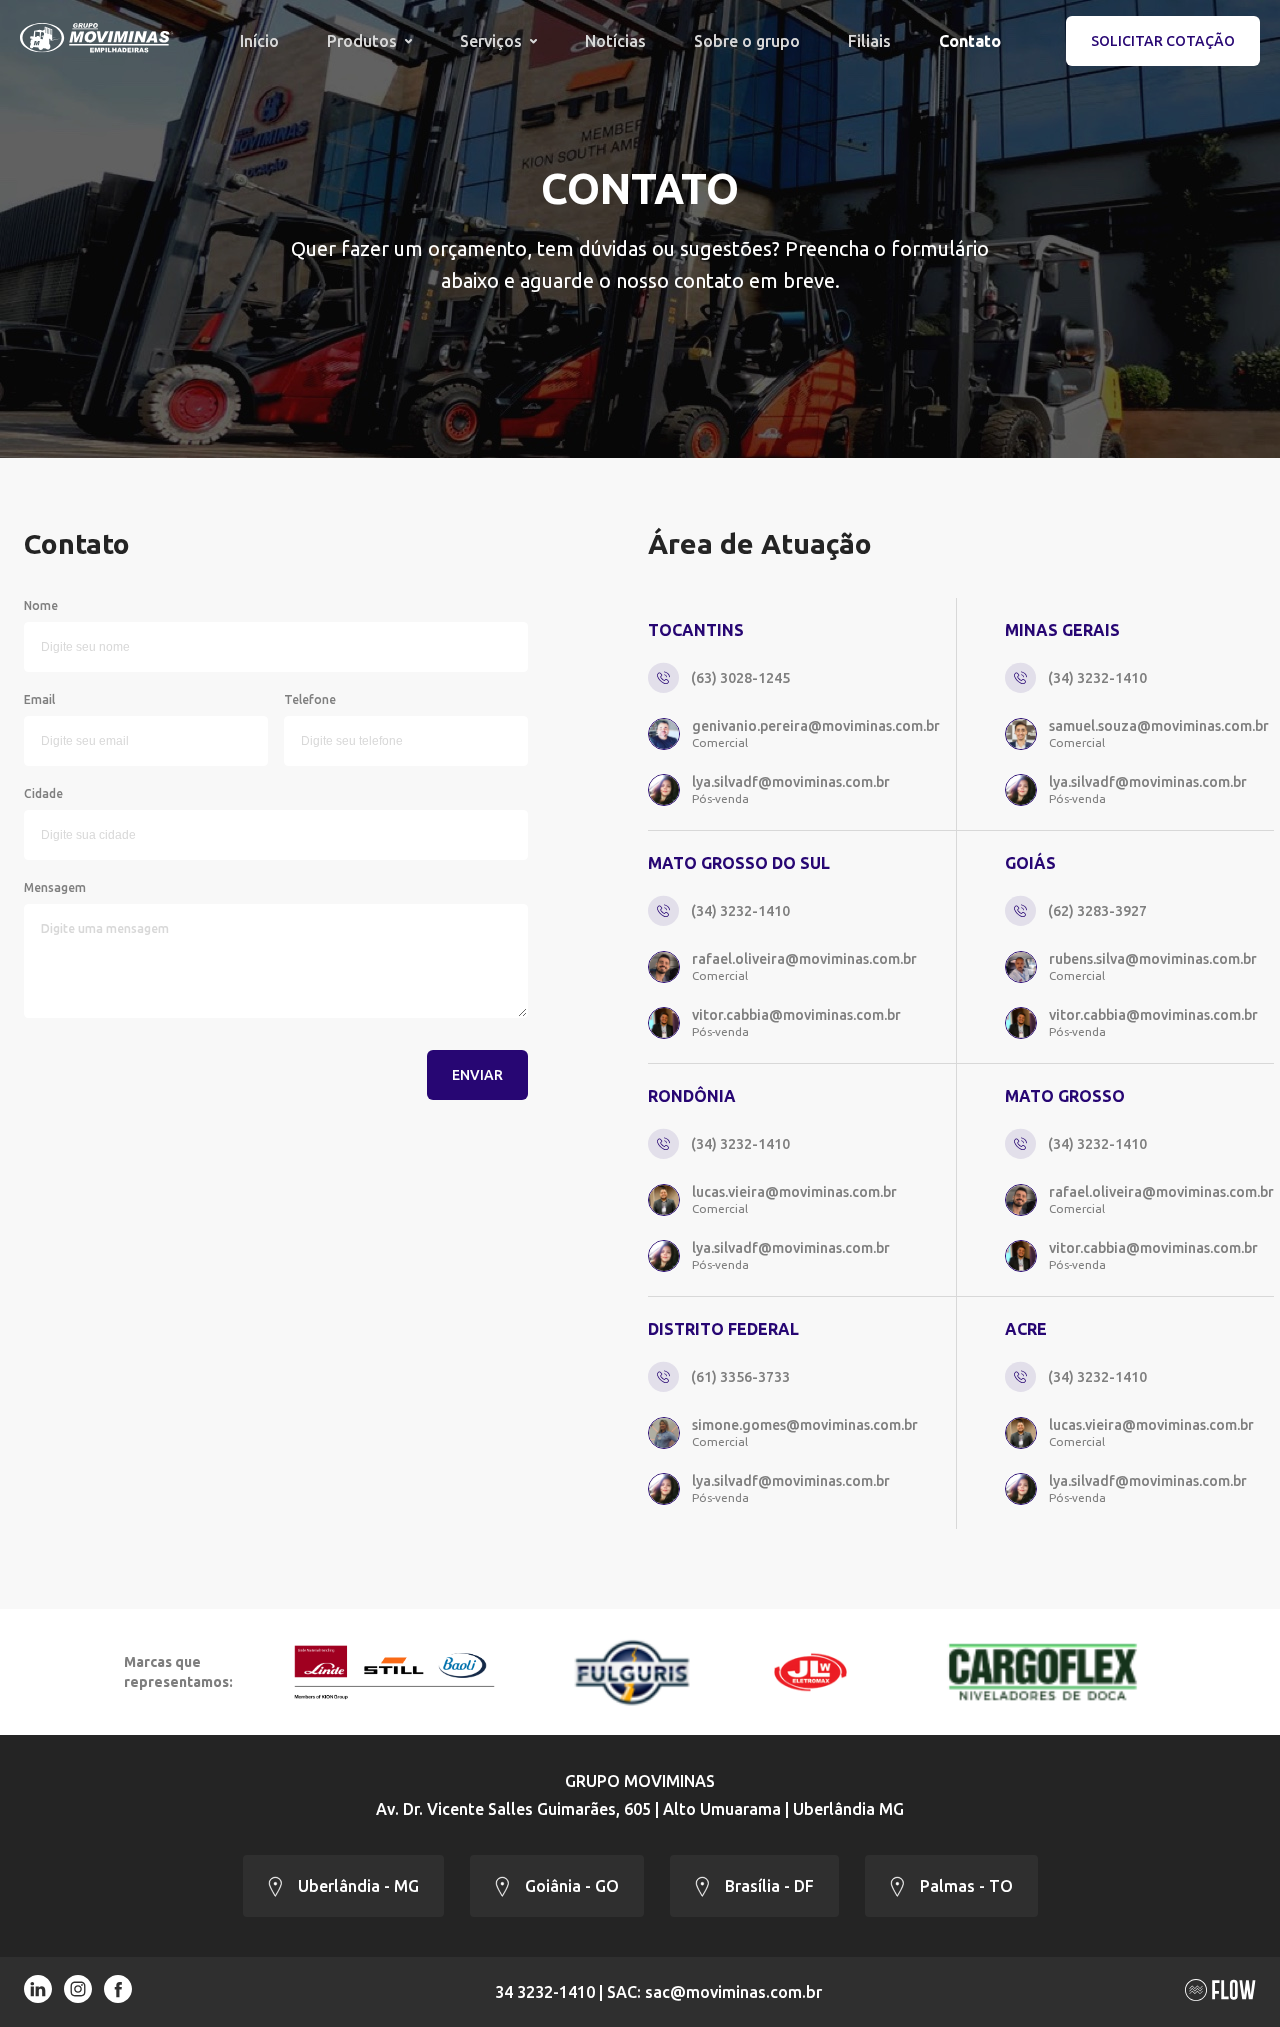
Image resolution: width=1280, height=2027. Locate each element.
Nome (41, 605)
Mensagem (55, 887)
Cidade (43, 793)
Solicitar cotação (1163, 41)
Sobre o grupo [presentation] (747, 41)
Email (39, 699)
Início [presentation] (259, 41)
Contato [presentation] (970, 41)
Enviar (477, 1075)
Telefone (310, 699)
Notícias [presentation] (615, 41)
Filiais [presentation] (869, 41)
